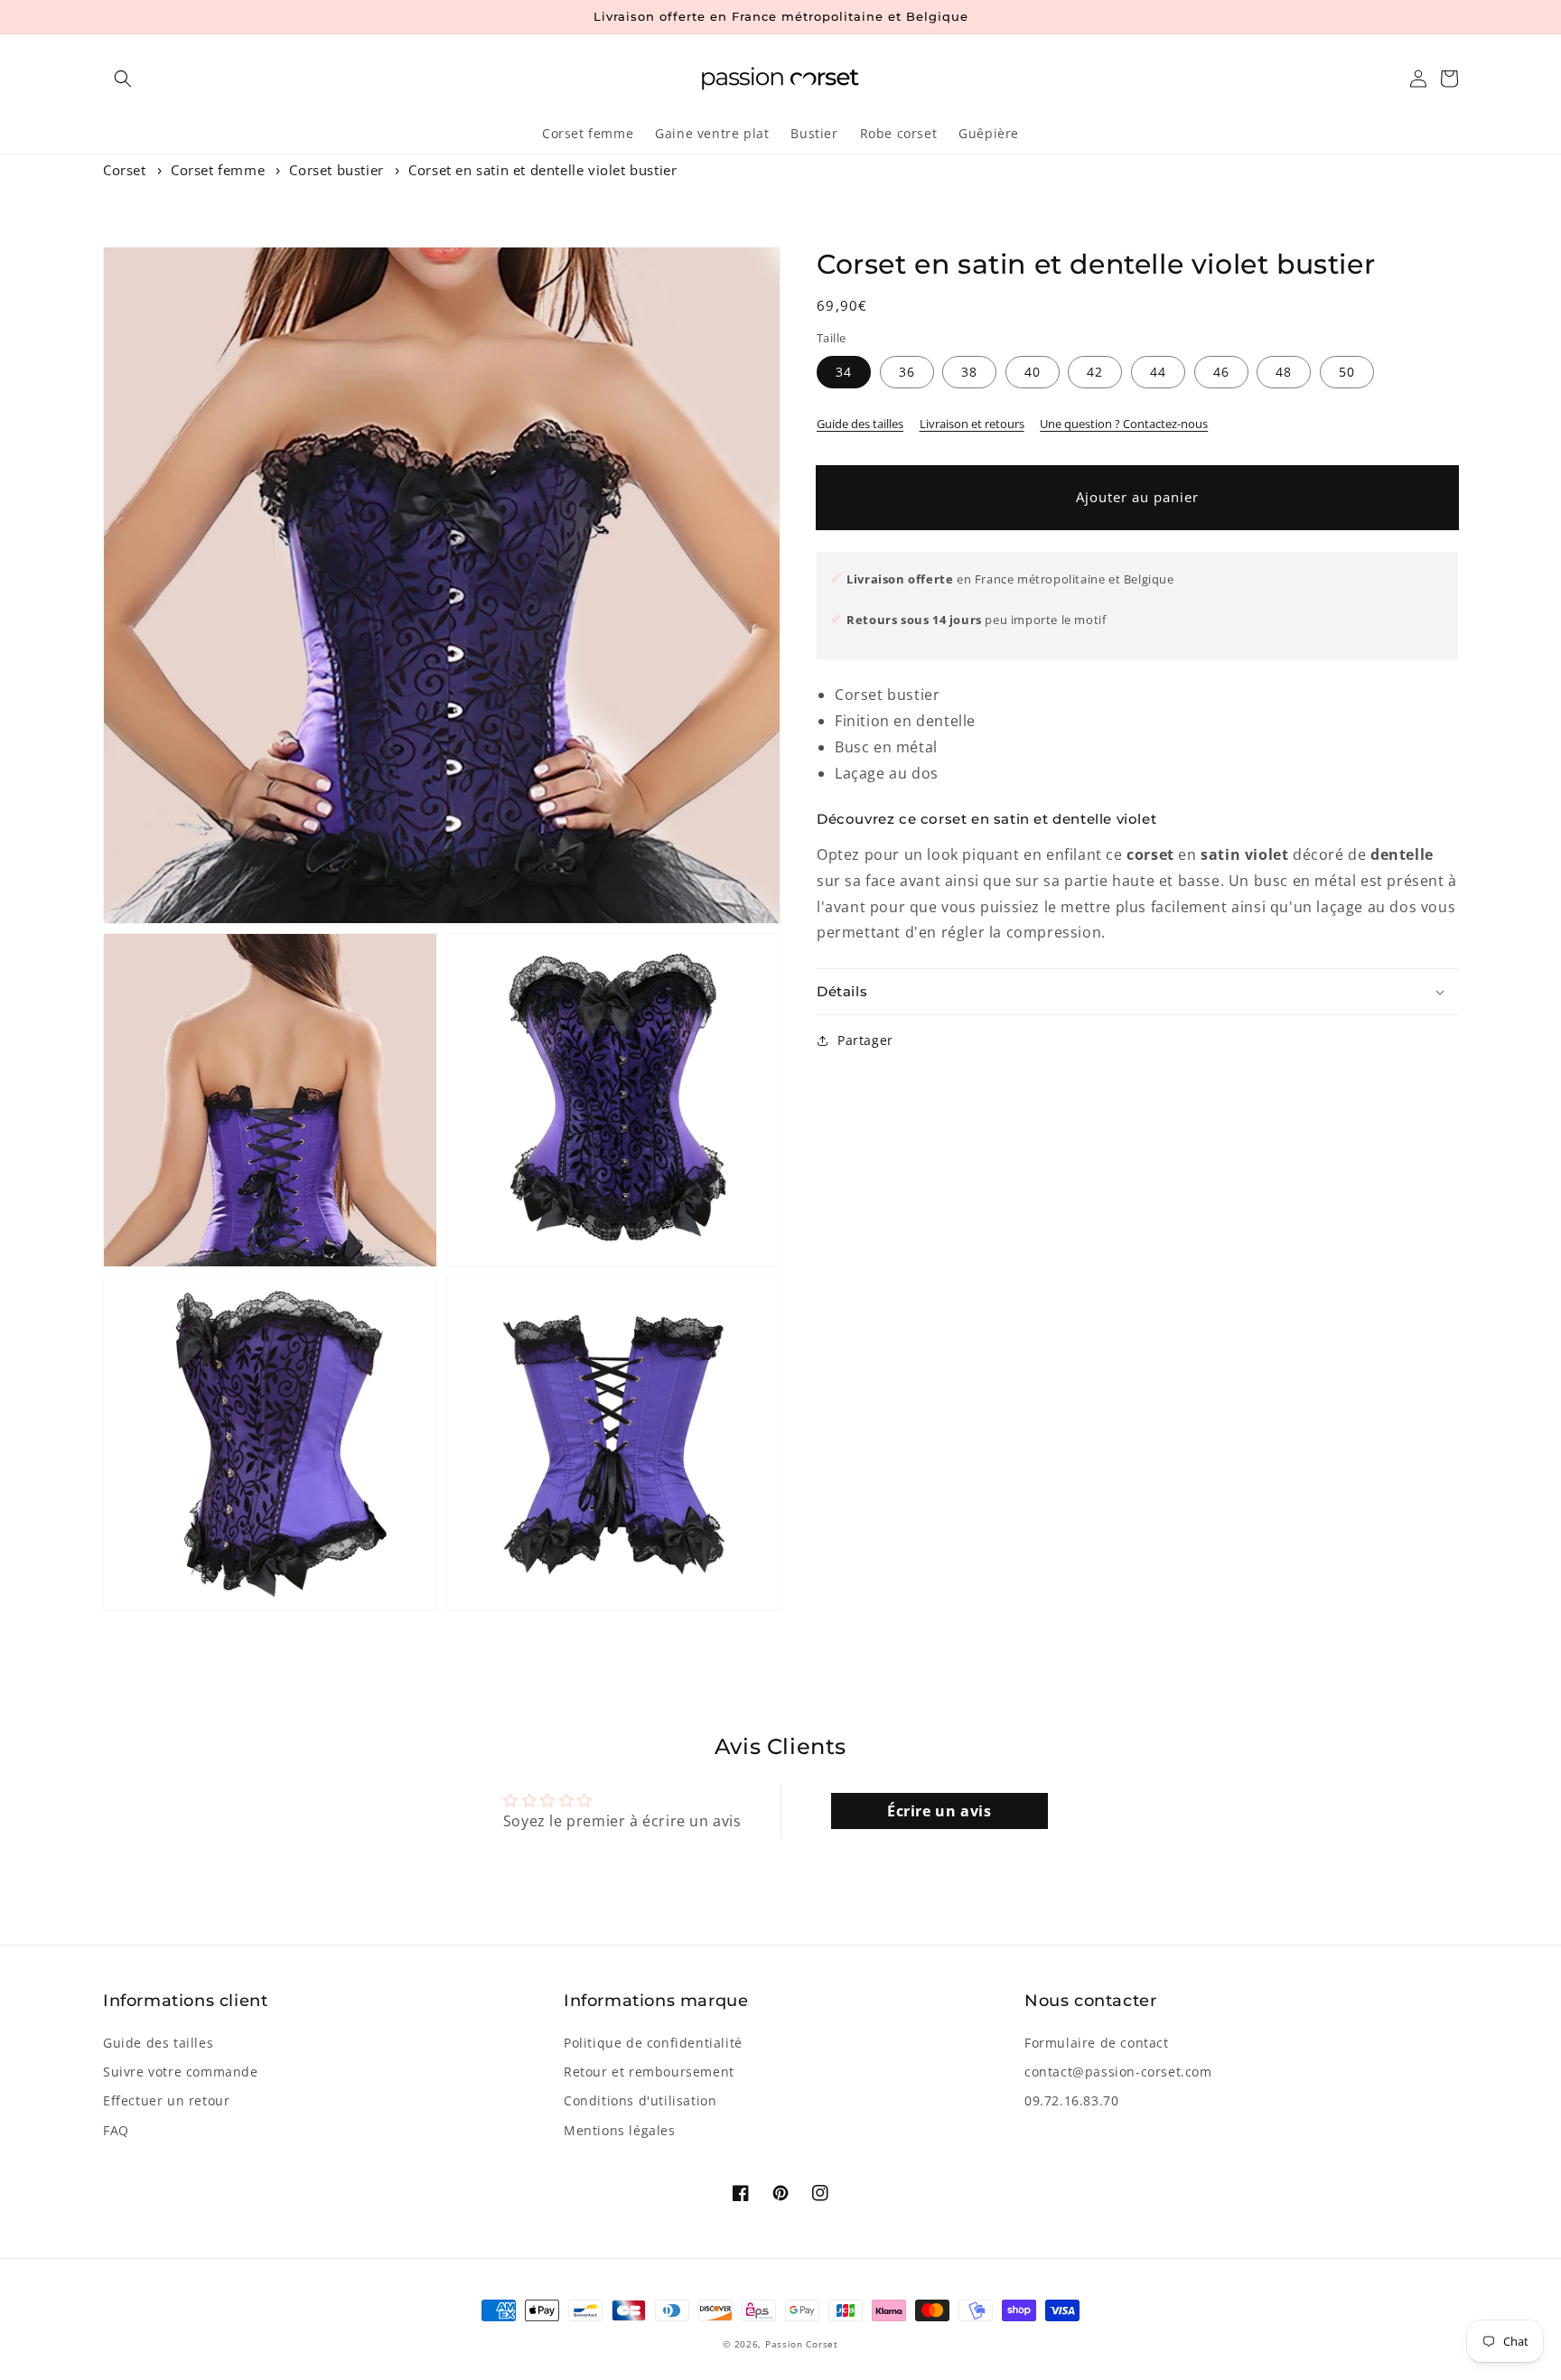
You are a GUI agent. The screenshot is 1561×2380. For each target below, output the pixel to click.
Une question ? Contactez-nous (1124, 424)
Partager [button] (865, 1040)
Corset (125, 170)
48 (1284, 372)
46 (1221, 372)
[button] (123, 79)
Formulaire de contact (1097, 2043)
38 (969, 372)
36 (907, 372)
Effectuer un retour (166, 2100)
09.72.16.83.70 (1071, 2100)
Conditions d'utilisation (640, 2100)
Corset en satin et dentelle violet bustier (542, 170)
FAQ (116, 2130)
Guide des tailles (860, 424)
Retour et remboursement (649, 2072)
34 (844, 372)
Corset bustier (336, 170)
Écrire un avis (939, 1811)
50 (1347, 372)
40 (1033, 372)
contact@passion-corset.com (1118, 2072)
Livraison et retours (972, 424)
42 (1095, 372)
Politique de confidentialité (653, 2043)
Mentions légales (620, 2130)
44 (1158, 372)
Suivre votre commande (181, 2072)
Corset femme (218, 170)
